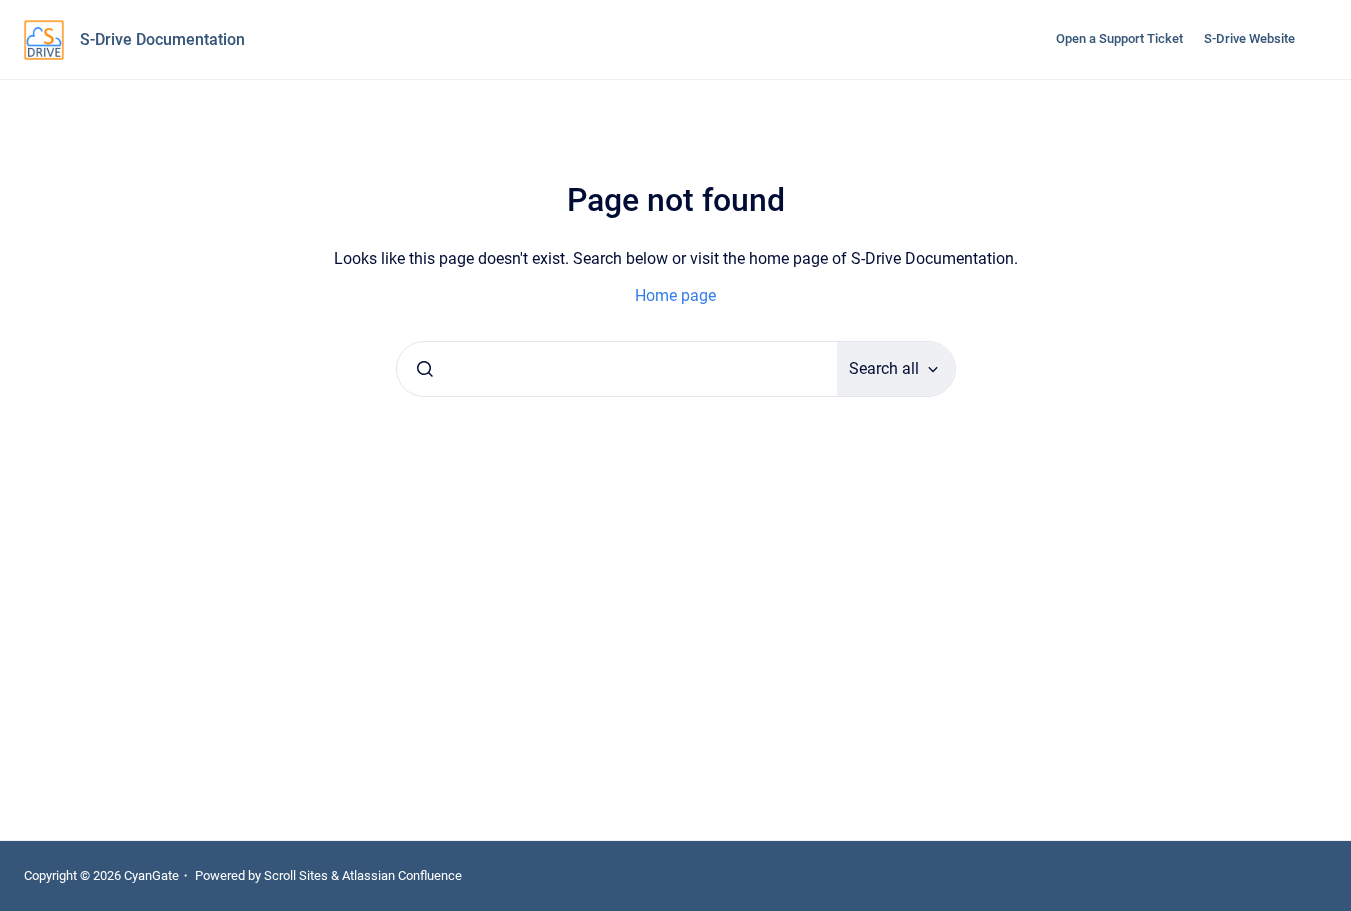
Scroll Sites (296, 875)
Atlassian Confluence (402, 875)
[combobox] (617, 369)
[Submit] (425, 369)
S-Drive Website (1249, 38)
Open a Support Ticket (1119, 38)
